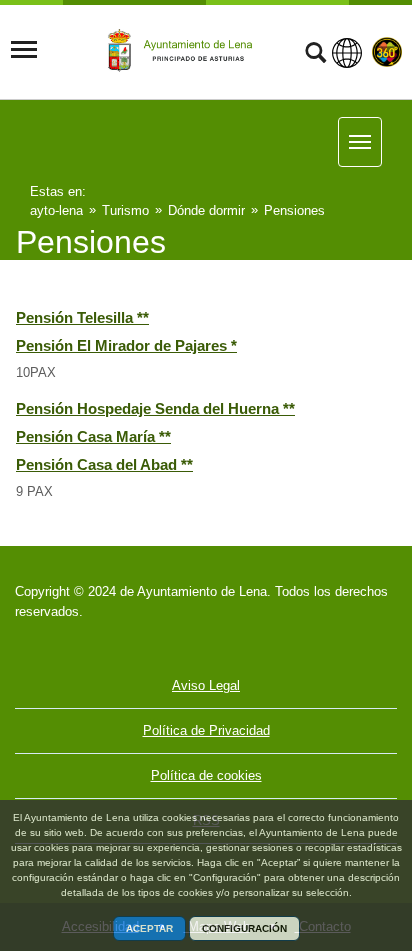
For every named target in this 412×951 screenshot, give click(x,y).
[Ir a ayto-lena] (183, 51)
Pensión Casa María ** (93, 436)
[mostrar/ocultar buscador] (315, 55)
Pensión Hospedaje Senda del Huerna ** (155, 408)
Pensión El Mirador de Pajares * (126, 345)
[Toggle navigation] (24, 50)
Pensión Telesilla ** (82, 317)
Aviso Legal (206, 685)
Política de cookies (206, 775)
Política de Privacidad (206, 730)
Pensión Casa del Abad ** (104, 464)
